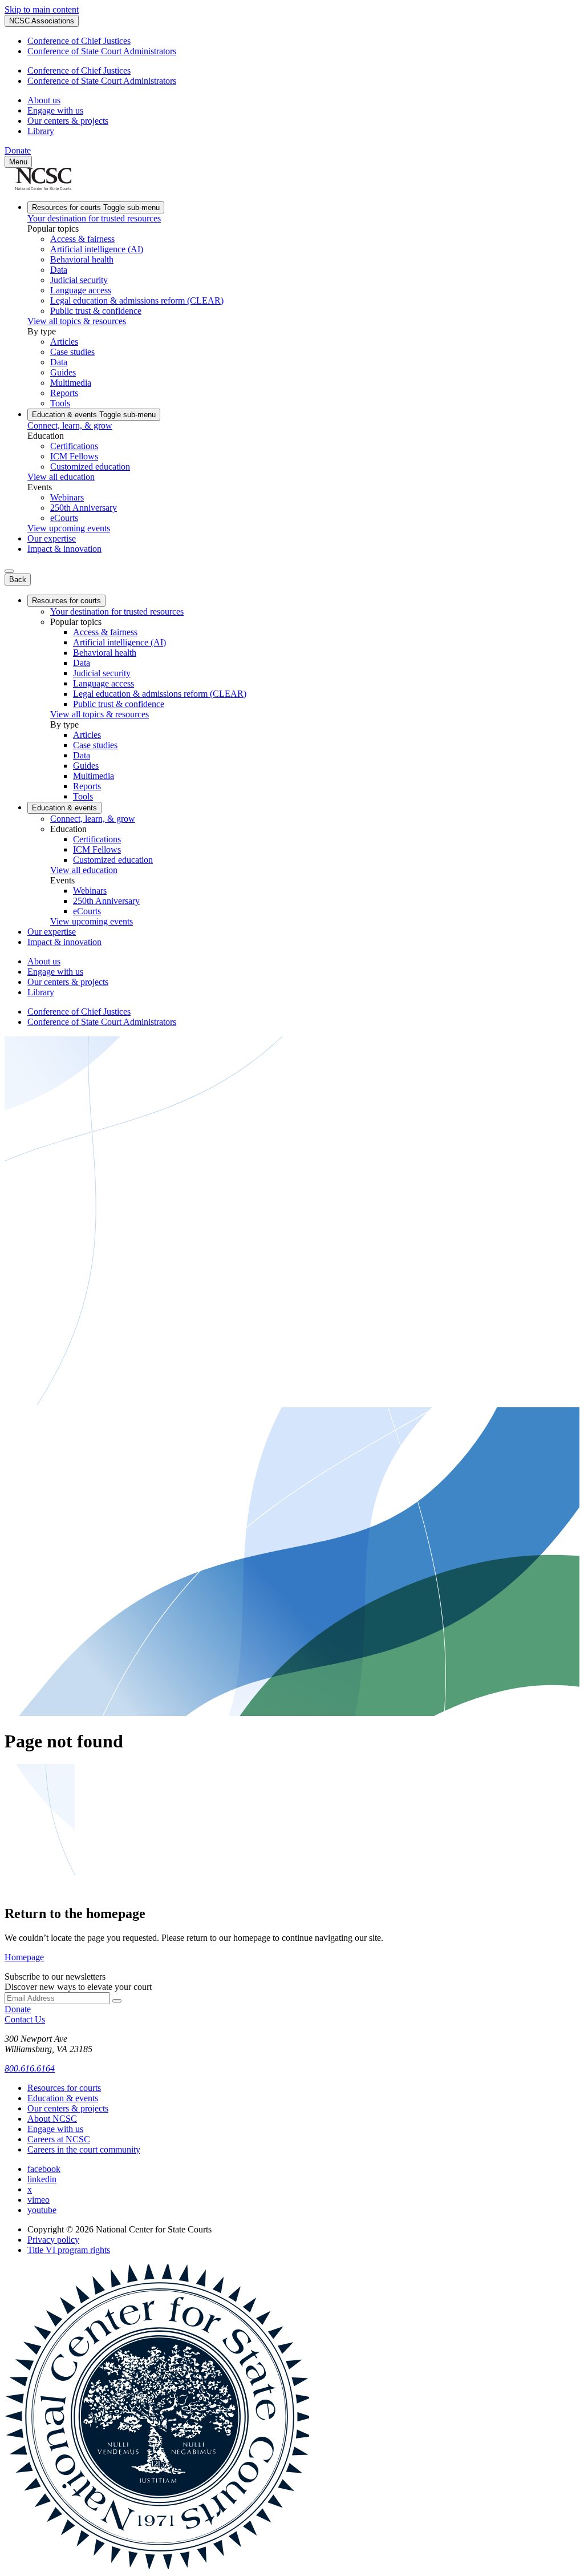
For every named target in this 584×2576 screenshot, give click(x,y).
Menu (18, 162)
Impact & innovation (64, 549)
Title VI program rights (69, 2250)
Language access (81, 290)
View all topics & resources (77, 321)
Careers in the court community (84, 2149)
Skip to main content (42, 9)
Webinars (67, 497)
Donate (18, 150)
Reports (64, 393)
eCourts (64, 518)
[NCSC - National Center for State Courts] (43, 187)
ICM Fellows (74, 456)
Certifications (74, 446)
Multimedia (71, 383)
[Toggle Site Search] (9, 571)
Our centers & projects (68, 121)
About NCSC (52, 2119)
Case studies (72, 352)
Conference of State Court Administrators (102, 51)
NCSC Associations (42, 21)
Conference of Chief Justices (79, 41)
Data (59, 270)
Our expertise (52, 538)
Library (41, 131)
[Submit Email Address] (117, 2001)
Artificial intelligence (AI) (97, 249)
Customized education (90, 467)
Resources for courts (96, 207)
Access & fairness (82, 239)
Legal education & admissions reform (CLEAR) (137, 300)
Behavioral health (82, 259)
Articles (64, 342)
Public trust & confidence (96, 311)
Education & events (94, 415)
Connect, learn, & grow (70, 425)
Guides (63, 372)
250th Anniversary (84, 508)
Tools (60, 403)
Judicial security (79, 280)
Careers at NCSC (59, 2139)
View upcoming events (69, 528)
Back (18, 580)
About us (44, 100)
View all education (61, 477)
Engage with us (55, 110)
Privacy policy (53, 2240)
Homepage (24, 1957)
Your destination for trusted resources (94, 218)
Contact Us (25, 2019)
